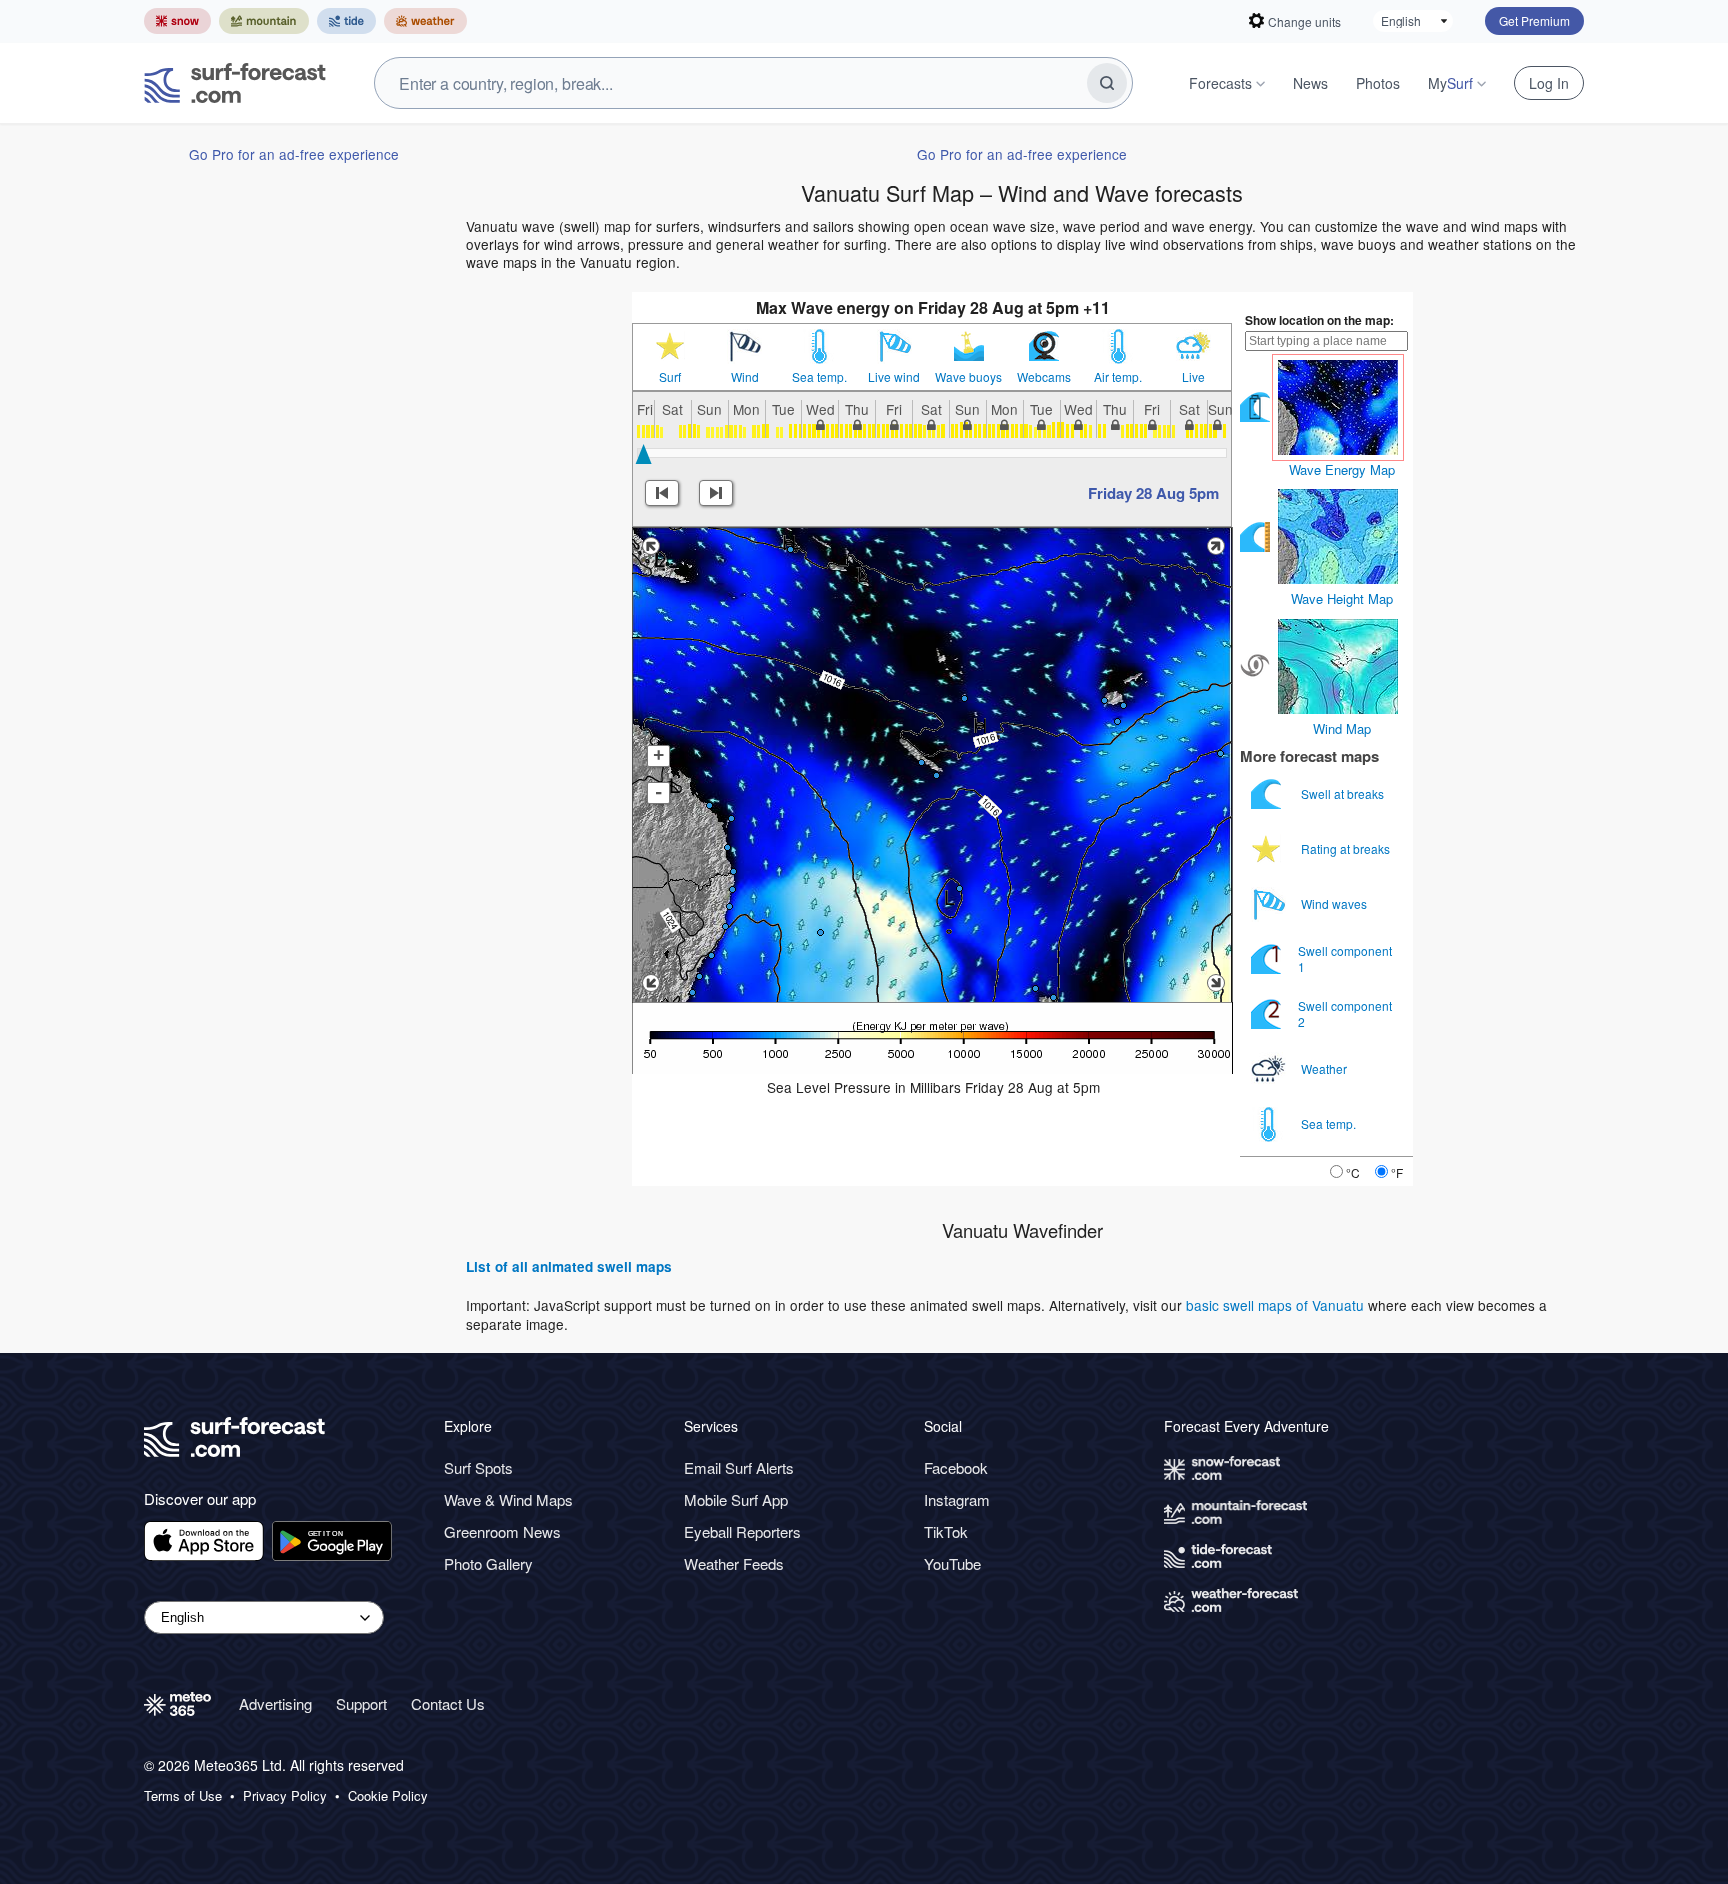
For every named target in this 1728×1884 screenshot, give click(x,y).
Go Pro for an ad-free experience (294, 154)
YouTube (952, 1563)
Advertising (275, 1703)
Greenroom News (502, 1531)
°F (1397, 1172)
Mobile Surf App (736, 1499)
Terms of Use (183, 1796)
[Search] (1107, 83)
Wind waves (1335, 903)
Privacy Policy (285, 1796)
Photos (1378, 83)
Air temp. (1118, 377)
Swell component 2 (1345, 1013)
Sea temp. (819, 377)
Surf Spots (478, 1467)
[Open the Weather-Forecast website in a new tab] (425, 21)
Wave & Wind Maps (508, 1499)
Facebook (956, 1467)
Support (361, 1703)
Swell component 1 (1345, 958)
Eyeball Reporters (742, 1531)
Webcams (1044, 377)
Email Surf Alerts (739, 1467)
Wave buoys (968, 377)
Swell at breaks (1344, 793)
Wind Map (1342, 728)
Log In (1549, 83)
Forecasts (1220, 83)
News (1310, 83)
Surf (670, 377)
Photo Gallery (488, 1563)
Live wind (894, 377)
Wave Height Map (1342, 598)
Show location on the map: (1319, 320)
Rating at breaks (1347, 848)
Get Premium (1534, 20)
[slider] (643, 454)
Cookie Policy (388, 1796)
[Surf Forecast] (235, 83)
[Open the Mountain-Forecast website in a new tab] (264, 21)
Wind (745, 377)
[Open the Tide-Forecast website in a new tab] (346, 21)
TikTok (946, 1531)
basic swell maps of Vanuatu (1275, 1305)
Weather (1325, 1068)
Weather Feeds (734, 1563)
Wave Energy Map (1342, 469)
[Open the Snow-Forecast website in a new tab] (177, 21)
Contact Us (448, 1703)
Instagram (957, 1499)
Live (1193, 377)
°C (1353, 1172)
